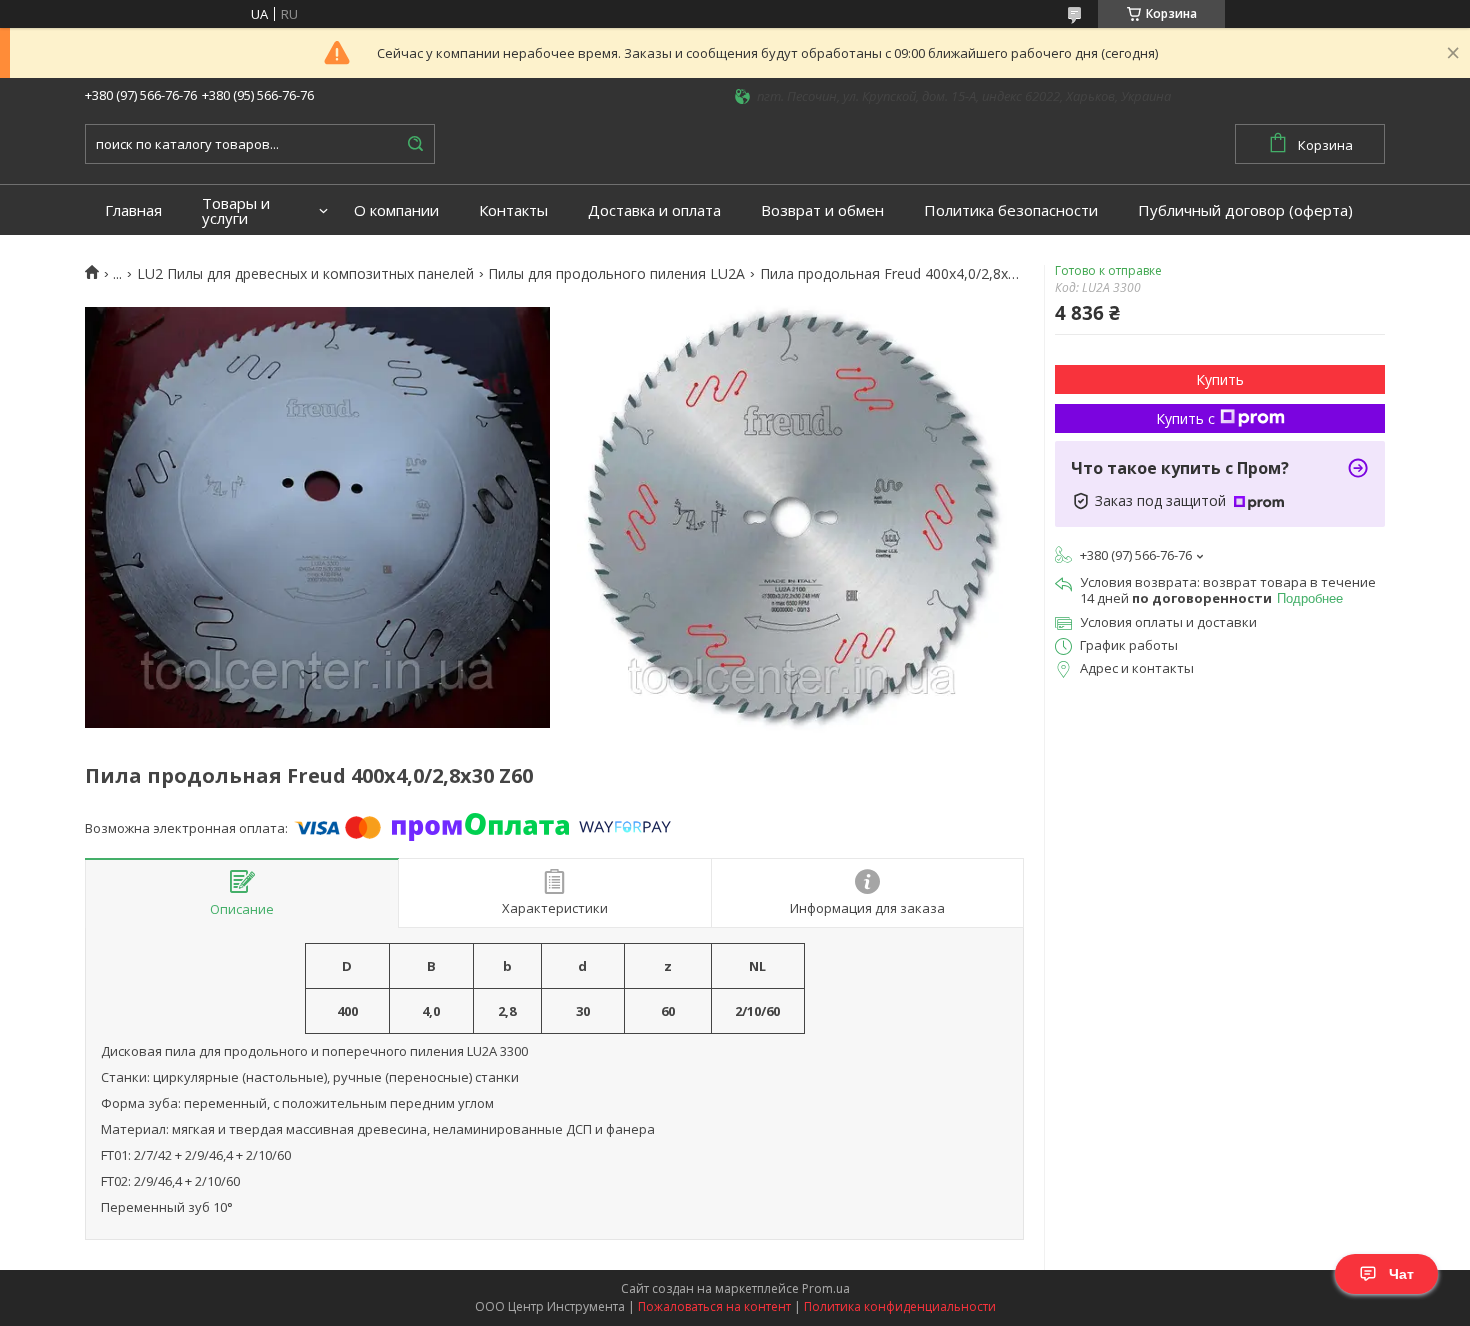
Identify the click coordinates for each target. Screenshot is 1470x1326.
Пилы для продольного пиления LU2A (616, 274)
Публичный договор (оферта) (1245, 210)
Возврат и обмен (822, 210)
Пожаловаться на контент (714, 1306)
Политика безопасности (1011, 210)
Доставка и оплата (654, 210)
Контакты (513, 210)
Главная (133, 210)
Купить (1220, 379)
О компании (396, 210)
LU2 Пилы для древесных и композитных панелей (305, 274)
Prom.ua (826, 1288)
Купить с (1185, 418)
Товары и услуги (236, 211)
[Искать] (415, 144)
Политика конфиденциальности (900, 1306)
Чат (1401, 1274)
